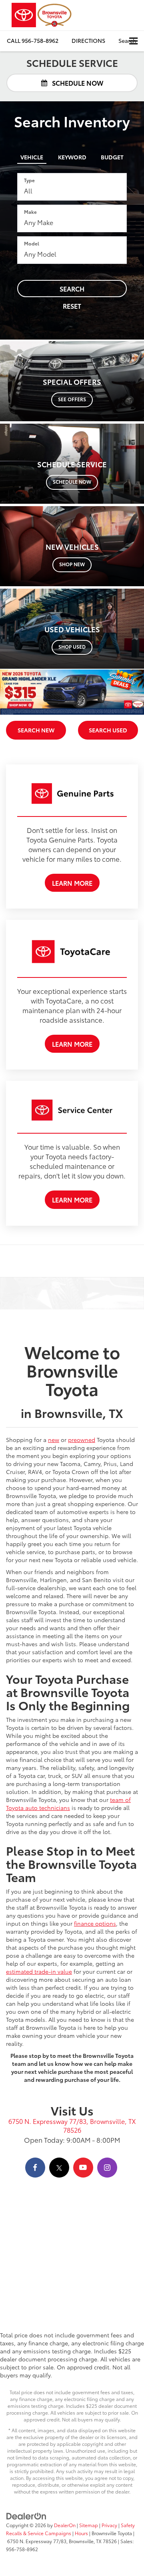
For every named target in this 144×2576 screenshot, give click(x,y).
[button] (33, 41)
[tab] (32, 155)
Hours (81, 2533)
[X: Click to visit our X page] (59, 2168)
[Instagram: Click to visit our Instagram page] (107, 2168)
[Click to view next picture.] (133, 692)
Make (30, 212)
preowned (82, 1440)
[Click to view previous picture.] (11, 692)
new (54, 1440)
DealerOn (65, 2525)
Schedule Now (77, 83)
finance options (95, 1923)
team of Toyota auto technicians (68, 1804)
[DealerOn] (26, 2516)
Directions (88, 40)
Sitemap (89, 2525)
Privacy (109, 2525)
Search (72, 289)
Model (32, 243)
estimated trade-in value (39, 1971)
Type (29, 180)
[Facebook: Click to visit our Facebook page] (35, 2168)
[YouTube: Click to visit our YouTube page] (83, 2168)
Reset (72, 306)
